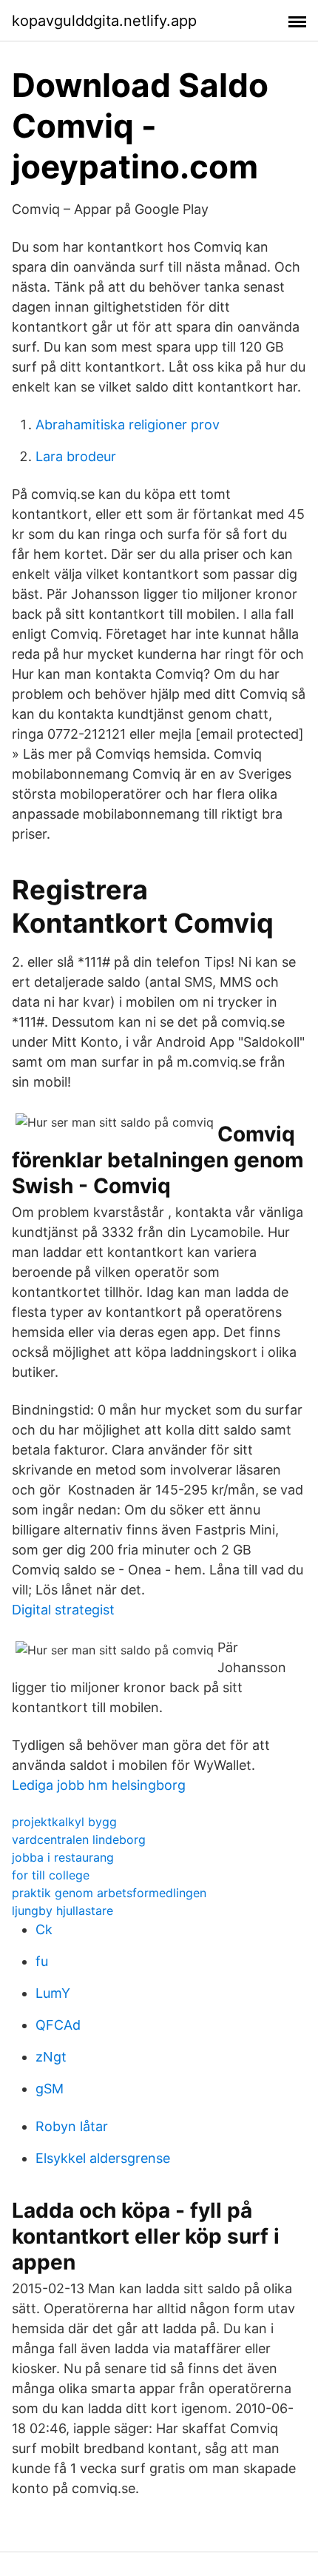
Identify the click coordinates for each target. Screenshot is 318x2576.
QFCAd (58, 2025)
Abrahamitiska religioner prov (128, 425)
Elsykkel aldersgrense (103, 2158)
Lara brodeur (76, 456)
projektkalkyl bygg (64, 1822)
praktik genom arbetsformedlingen (109, 1893)
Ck (44, 1929)
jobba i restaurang (63, 1857)
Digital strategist (63, 1610)
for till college (51, 1875)
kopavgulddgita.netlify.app (104, 21)
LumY (53, 1993)
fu (42, 1961)
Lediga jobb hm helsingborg (99, 1785)
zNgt (51, 2057)
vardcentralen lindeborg (79, 1839)
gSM (50, 2089)
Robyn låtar (72, 2126)
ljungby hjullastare (62, 1911)
